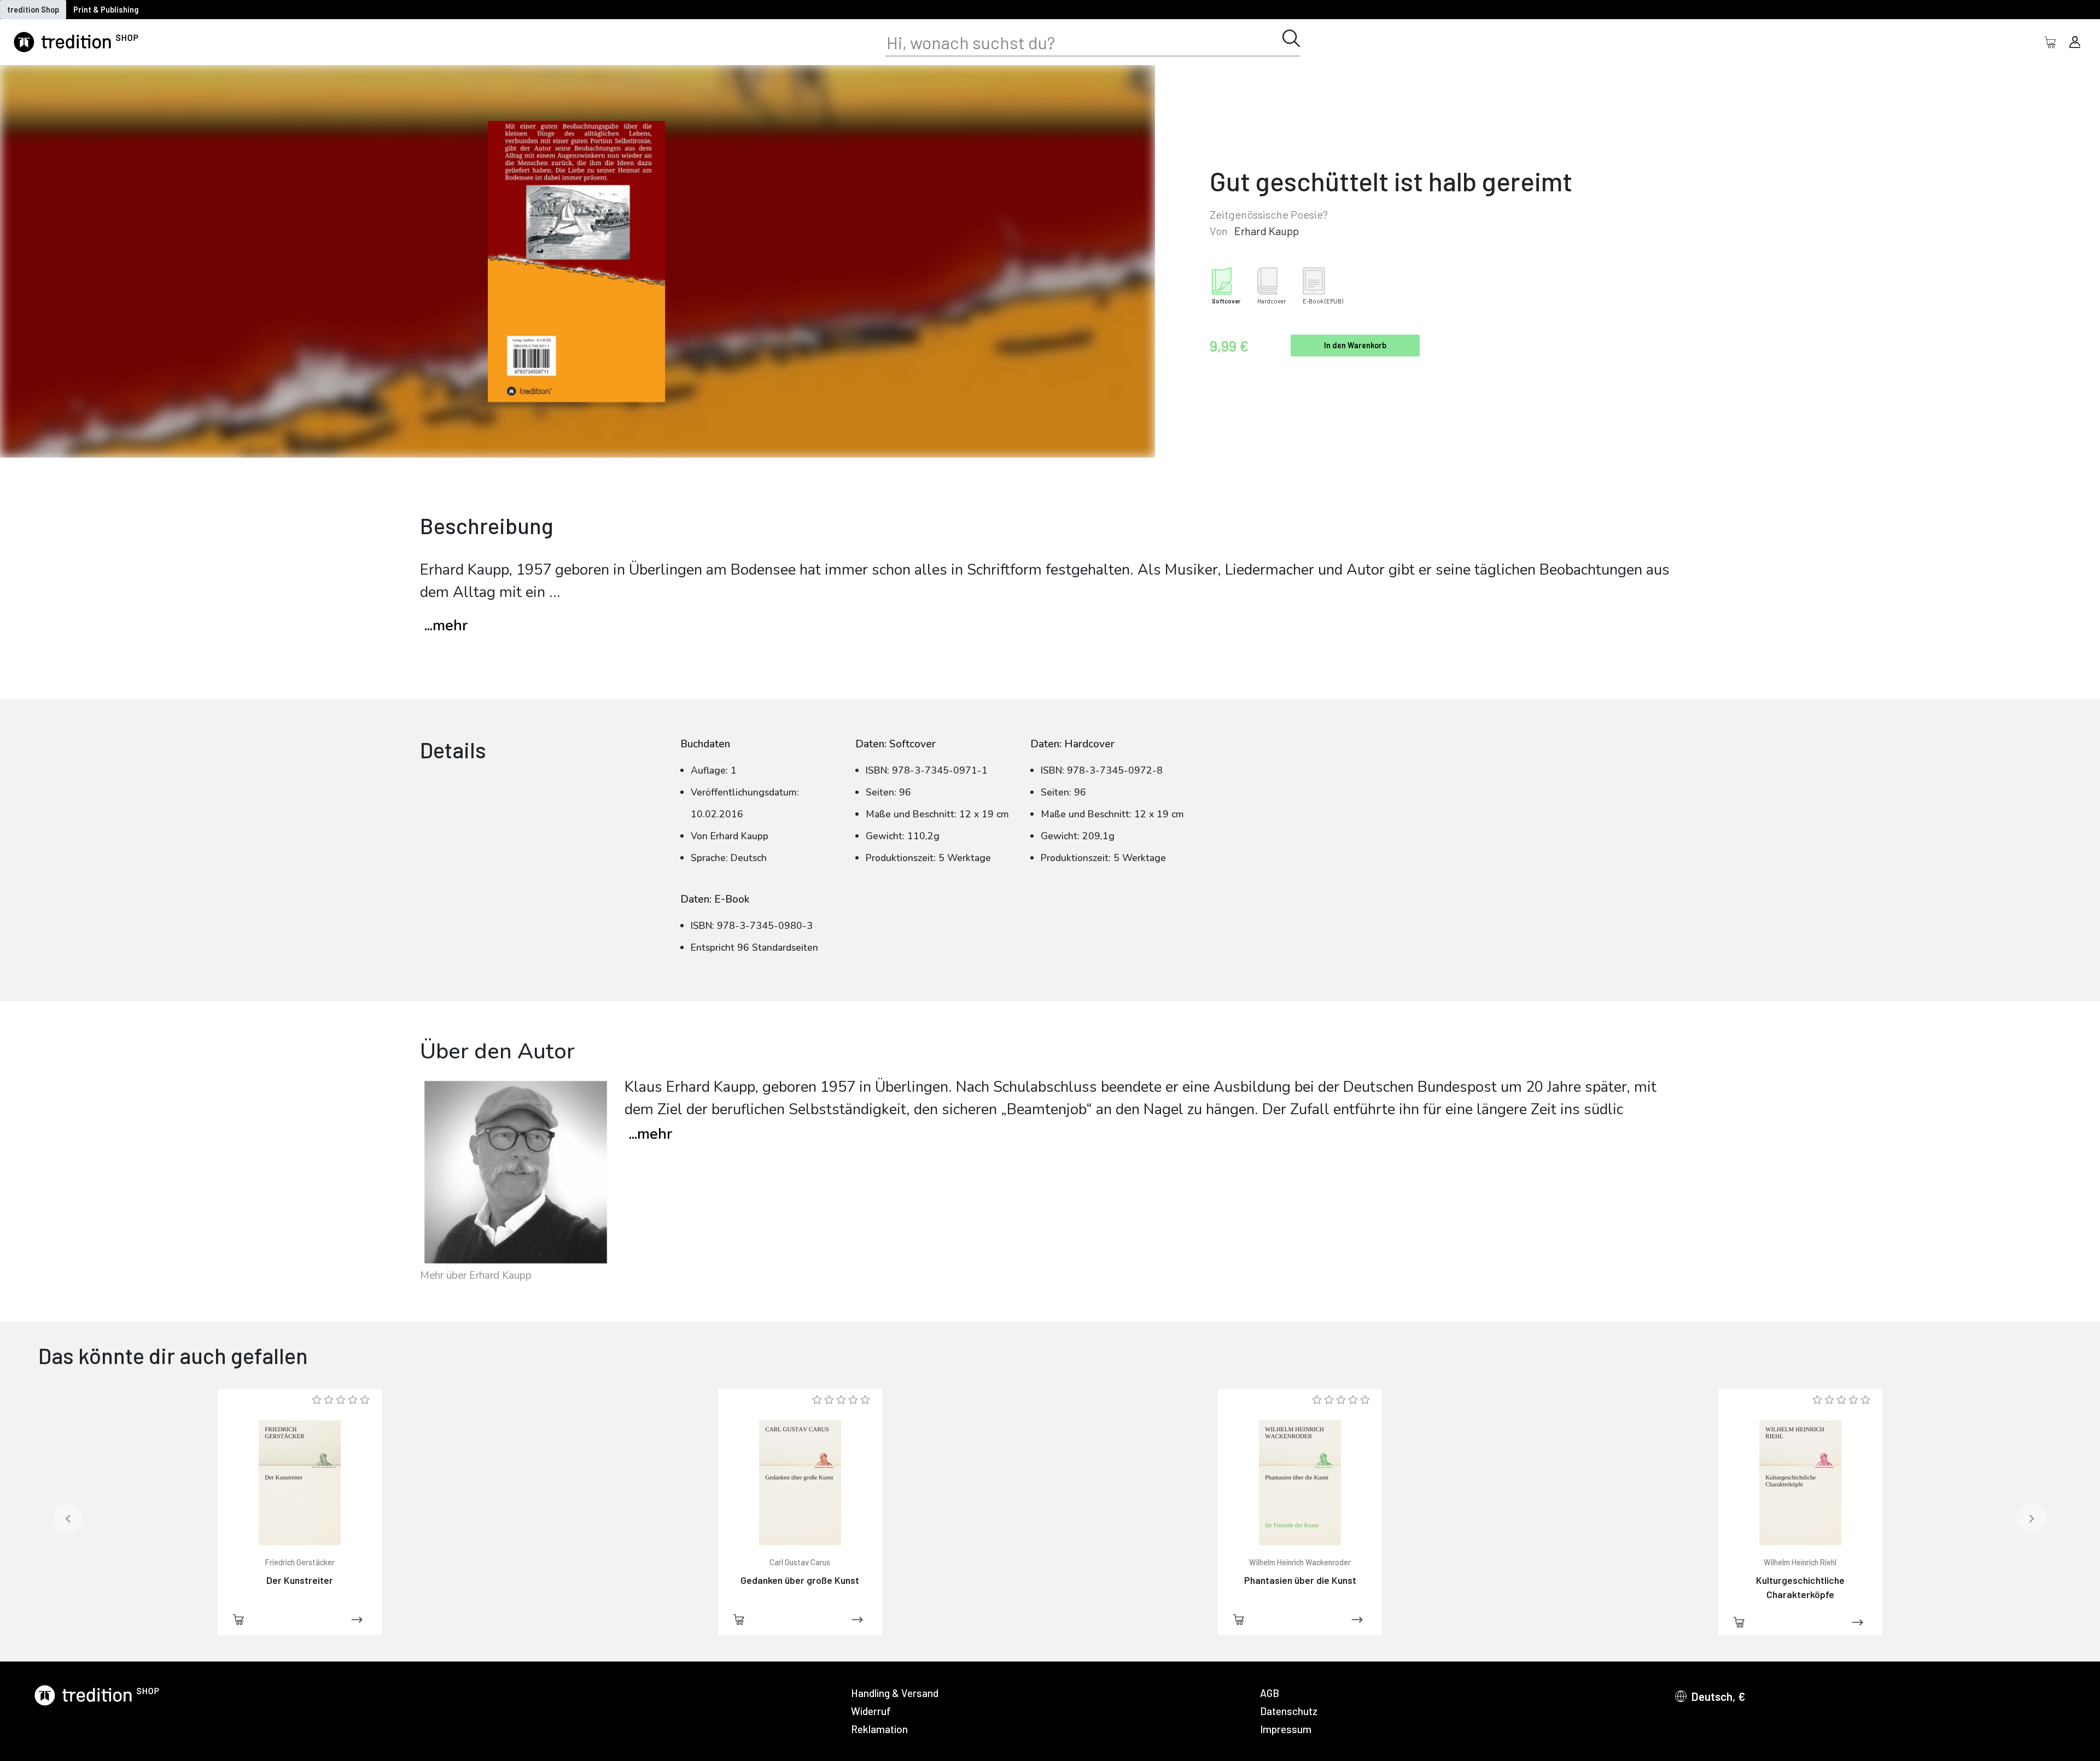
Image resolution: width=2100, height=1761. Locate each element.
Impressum (1286, 1729)
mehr (651, 1134)
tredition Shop (33, 10)
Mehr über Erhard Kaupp (476, 1276)
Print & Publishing (106, 10)
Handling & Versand (895, 1693)
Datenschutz (1289, 1711)
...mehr (446, 626)
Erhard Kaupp (1267, 231)
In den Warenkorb (1355, 345)
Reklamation (879, 1729)
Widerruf (871, 1711)
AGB (1270, 1693)
